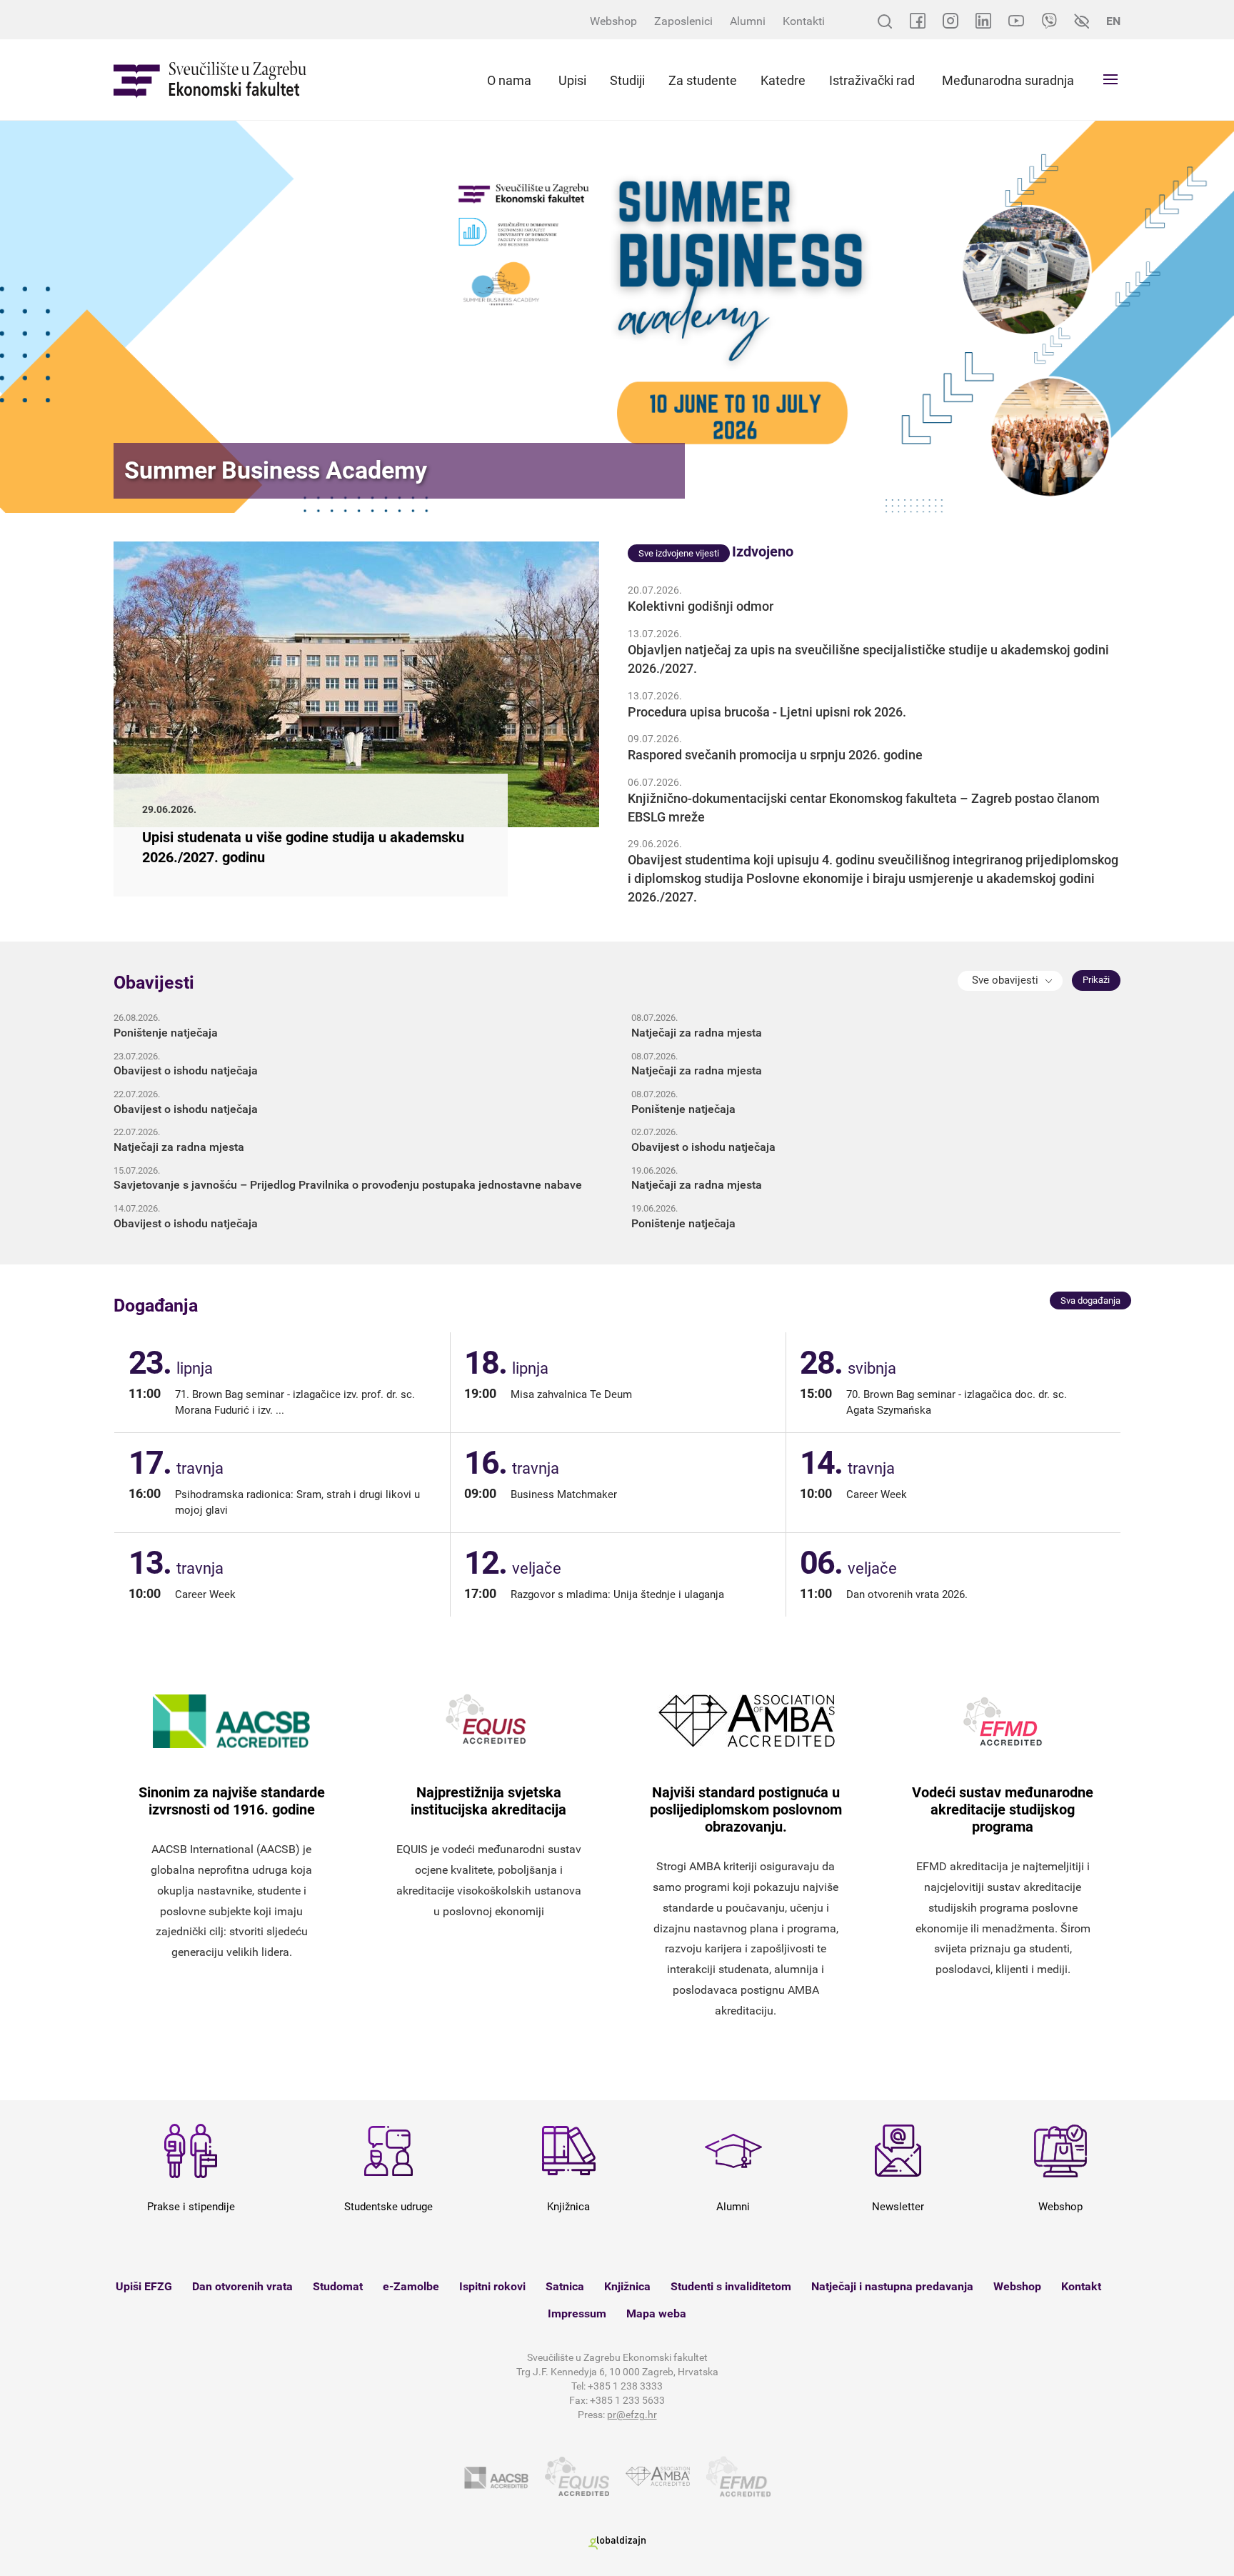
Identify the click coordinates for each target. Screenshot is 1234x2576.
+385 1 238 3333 (625, 2386)
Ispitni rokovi (492, 2286)
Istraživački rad (872, 80)
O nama (509, 80)
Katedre (783, 80)
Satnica (565, 2286)
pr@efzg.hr (632, 2415)
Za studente (703, 80)
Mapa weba (656, 2313)
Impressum (577, 2313)
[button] (1010, 981)
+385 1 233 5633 (627, 2400)
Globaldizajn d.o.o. (617, 2543)
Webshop (613, 21)
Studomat (338, 2286)
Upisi (572, 80)
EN (1113, 21)
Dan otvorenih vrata (242, 2286)
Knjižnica (627, 2286)
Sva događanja (1090, 1301)
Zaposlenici (683, 21)
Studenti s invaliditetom (731, 2286)
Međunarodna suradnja (1008, 80)
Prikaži (1096, 980)
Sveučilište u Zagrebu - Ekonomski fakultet (210, 80)
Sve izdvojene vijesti (679, 553)
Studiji (627, 80)
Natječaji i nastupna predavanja (892, 2286)
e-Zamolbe (411, 2286)
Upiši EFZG (144, 2286)
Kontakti (804, 21)
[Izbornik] (1110, 79)
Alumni (748, 21)
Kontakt (1081, 2286)
